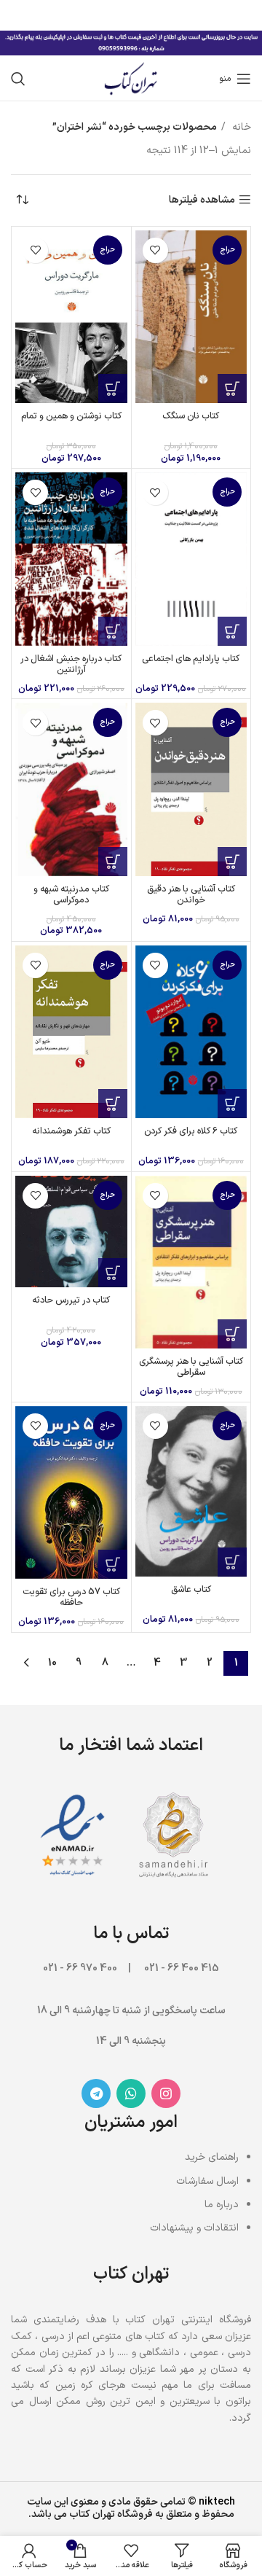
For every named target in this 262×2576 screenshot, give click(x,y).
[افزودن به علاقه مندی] (155, 250)
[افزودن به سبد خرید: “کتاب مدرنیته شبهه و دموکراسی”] (113, 862)
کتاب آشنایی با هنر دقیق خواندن (191, 894)
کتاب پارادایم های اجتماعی (191, 659)
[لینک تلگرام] (96, 2093)
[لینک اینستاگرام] (166, 2093)
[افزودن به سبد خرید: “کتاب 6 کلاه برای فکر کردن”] (232, 1104)
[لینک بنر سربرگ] (153, 15)
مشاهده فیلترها (202, 200)
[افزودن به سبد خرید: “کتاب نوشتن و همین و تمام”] (113, 389)
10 (52, 1663)
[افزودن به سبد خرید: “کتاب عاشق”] (232, 1562)
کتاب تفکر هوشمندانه (71, 1131)
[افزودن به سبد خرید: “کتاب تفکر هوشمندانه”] (113, 1104)
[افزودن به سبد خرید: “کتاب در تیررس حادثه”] (113, 1273)
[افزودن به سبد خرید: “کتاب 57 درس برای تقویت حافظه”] (113, 1564)
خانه (240, 127)
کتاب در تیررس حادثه (71, 1300)
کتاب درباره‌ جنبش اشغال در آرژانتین (71, 664)
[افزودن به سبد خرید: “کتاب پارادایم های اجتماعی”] (232, 631)
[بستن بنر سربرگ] (18, 15)
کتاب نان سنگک (191, 416)
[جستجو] (18, 79)
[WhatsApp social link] (131, 2093)
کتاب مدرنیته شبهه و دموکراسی (71, 894)
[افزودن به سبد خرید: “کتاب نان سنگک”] (232, 389)
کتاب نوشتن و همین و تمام (71, 416)
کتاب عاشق (191, 1589)
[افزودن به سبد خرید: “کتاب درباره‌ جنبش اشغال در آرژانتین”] (113, 631)
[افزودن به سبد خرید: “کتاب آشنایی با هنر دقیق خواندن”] (232, 862)
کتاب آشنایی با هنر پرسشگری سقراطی (191, 1367)
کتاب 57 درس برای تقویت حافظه (71, 1597)
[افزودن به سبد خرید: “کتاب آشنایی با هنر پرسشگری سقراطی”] (232, 1334)
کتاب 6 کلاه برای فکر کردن (191, 1131)
